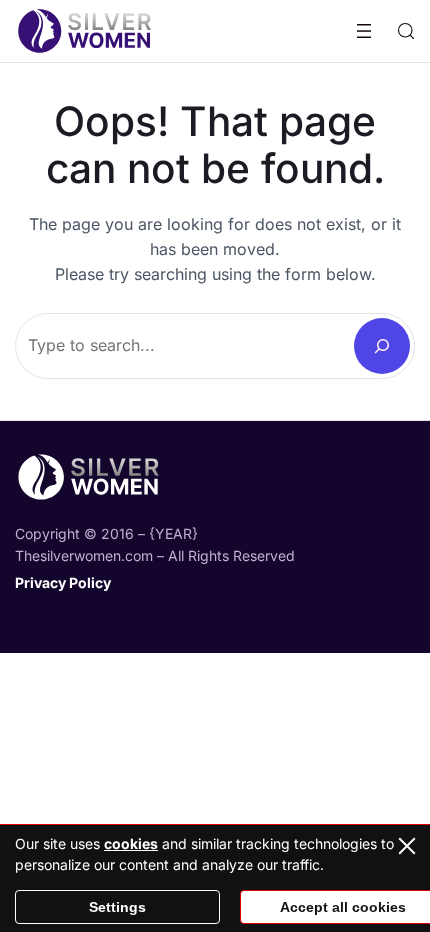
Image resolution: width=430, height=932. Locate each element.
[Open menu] (364, 31)
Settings (117, 907)
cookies (131, 843)
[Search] (382, 346)
